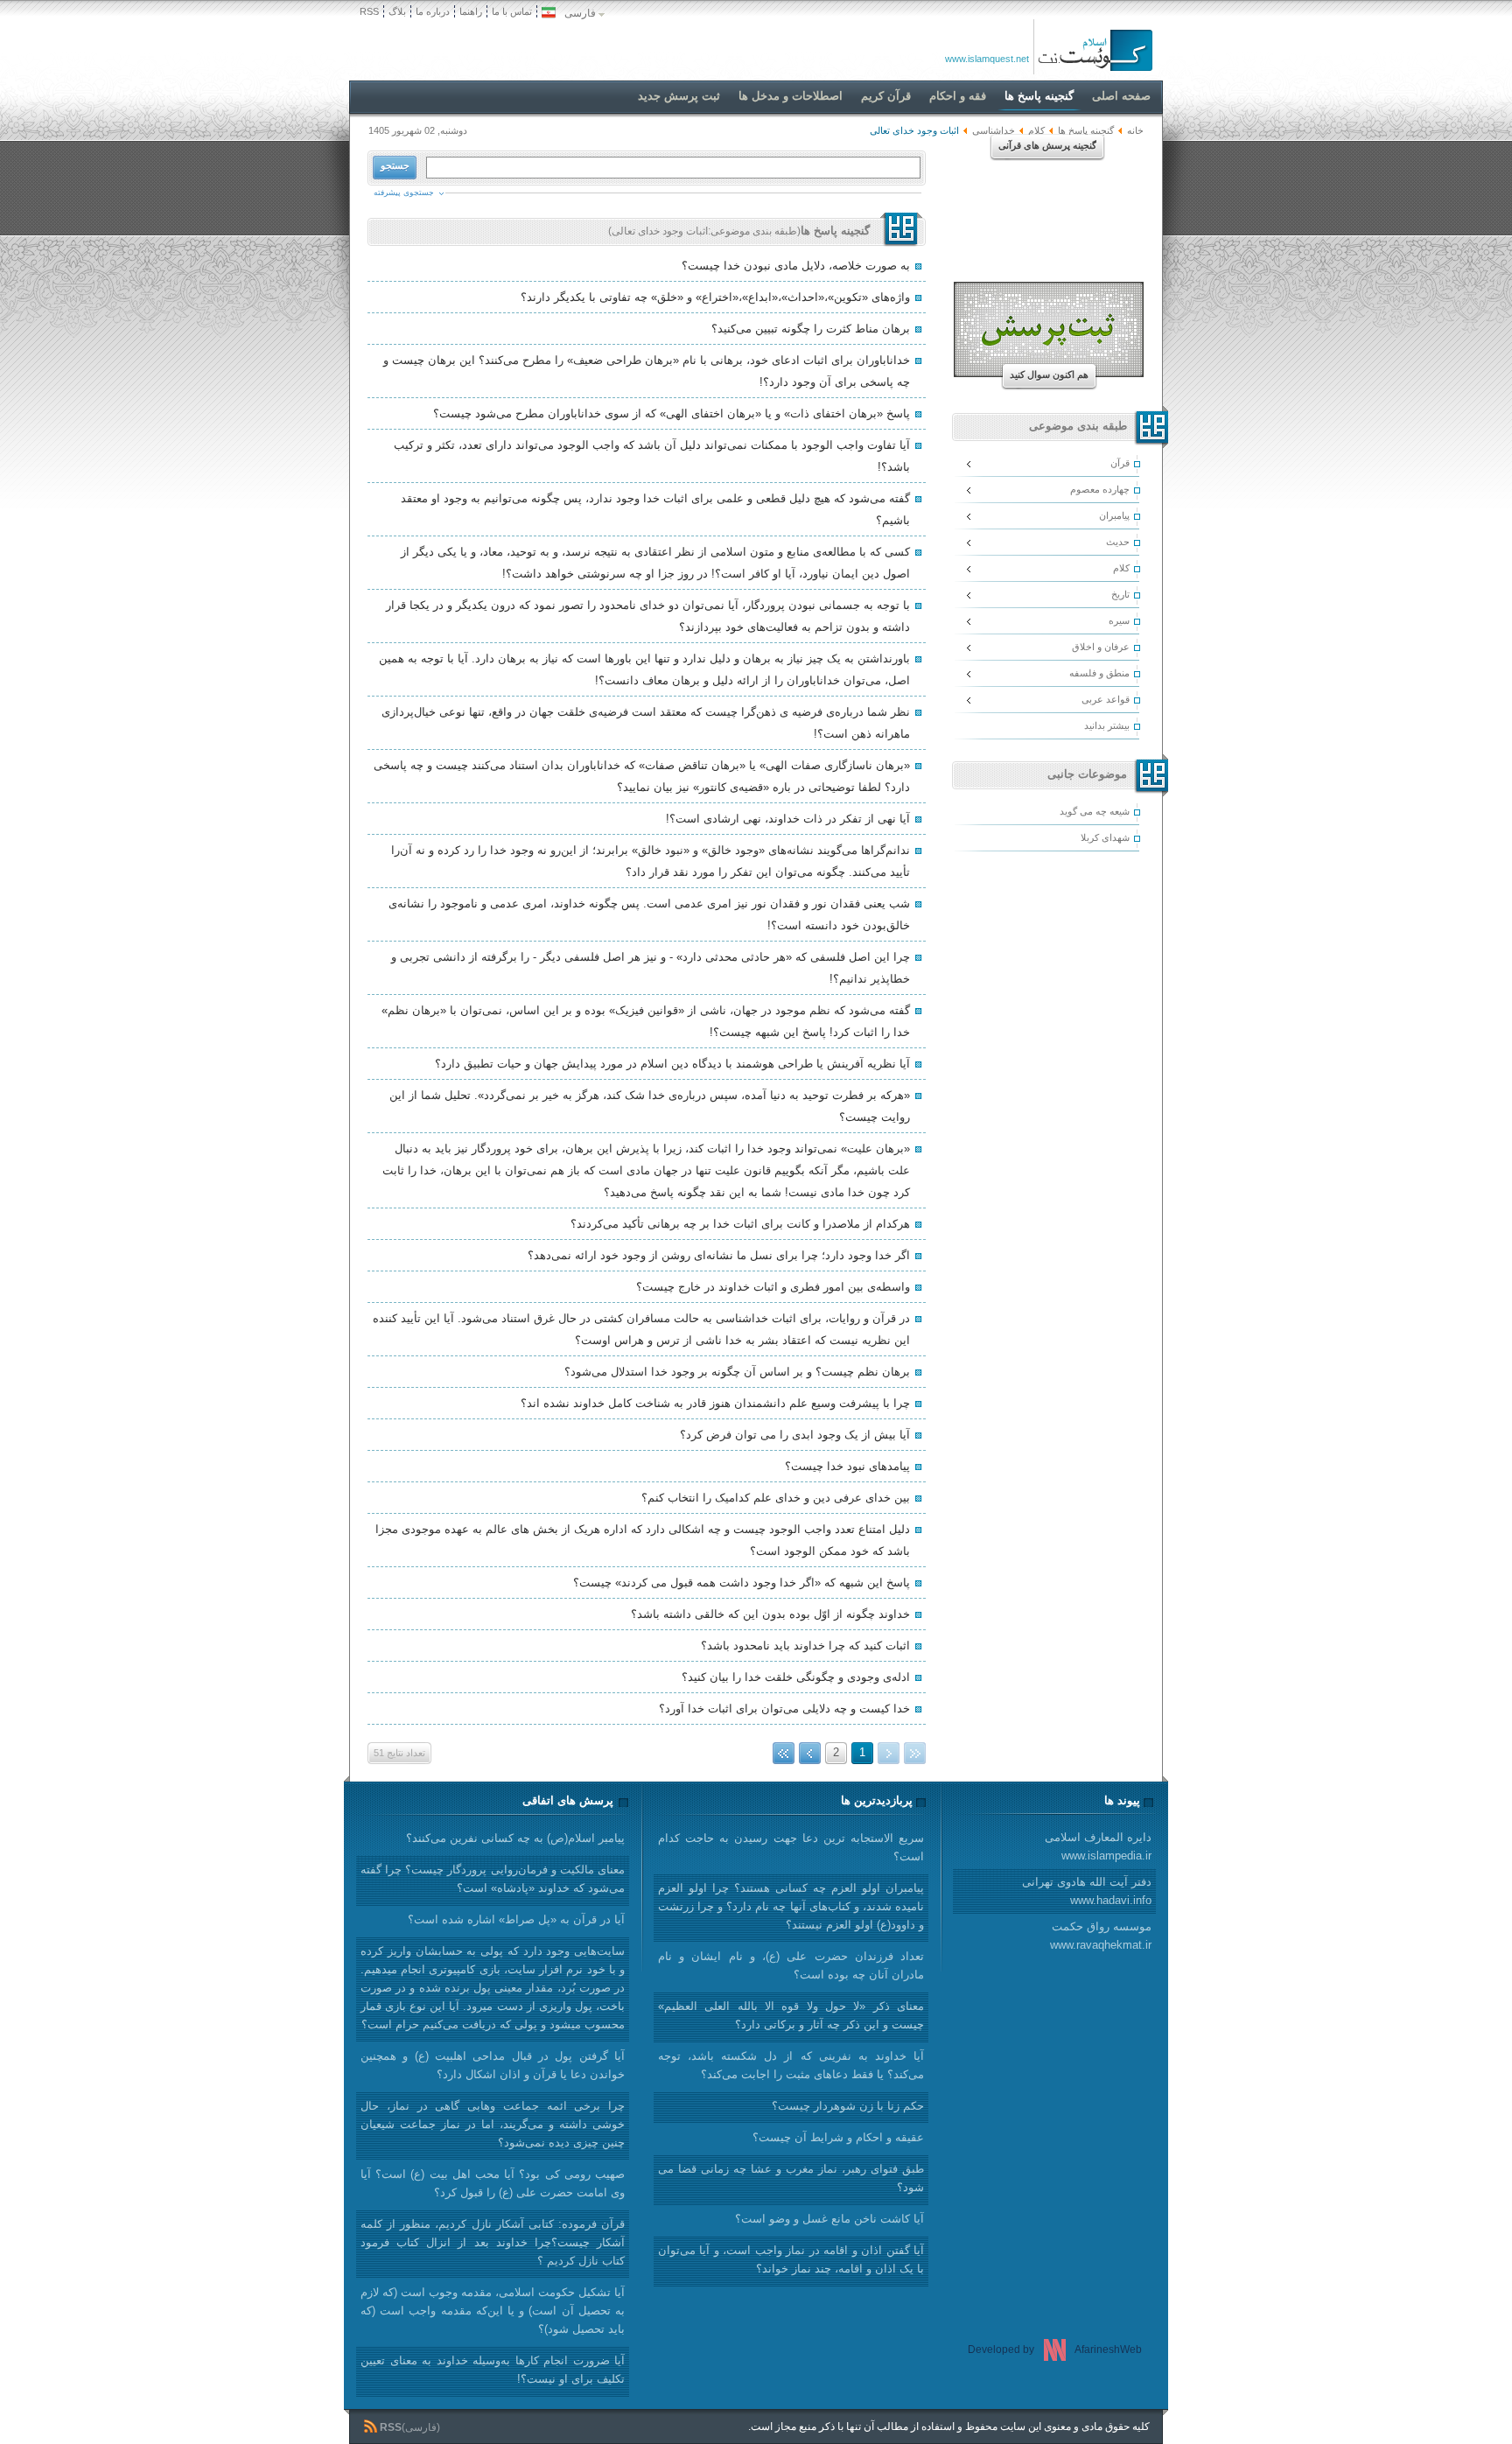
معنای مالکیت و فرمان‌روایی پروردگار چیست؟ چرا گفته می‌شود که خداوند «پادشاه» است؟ (493, 1879)
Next (810, 1753)
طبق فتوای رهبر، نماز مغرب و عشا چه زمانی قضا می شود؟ (791, 2178)
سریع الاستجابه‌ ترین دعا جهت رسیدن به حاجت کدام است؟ (791, 1847)
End (784, 1753)
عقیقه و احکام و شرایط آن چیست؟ (838, 2137)
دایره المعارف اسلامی (1098, 1846)
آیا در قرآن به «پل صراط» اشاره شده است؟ (516, 1919)
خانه (1135, 130)
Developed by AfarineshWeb (1055, 2349)
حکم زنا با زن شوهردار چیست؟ (848, 2106)
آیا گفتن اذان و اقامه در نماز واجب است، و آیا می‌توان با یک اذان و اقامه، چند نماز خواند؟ (791, 2259)
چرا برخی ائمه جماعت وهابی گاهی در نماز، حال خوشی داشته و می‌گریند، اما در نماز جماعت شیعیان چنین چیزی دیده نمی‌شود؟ (493, 2124)
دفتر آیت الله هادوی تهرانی (1087, 1891)
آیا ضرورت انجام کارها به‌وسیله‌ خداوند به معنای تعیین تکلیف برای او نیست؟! (493, 2370)
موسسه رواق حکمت (1101, 1936)
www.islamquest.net (987, 59)
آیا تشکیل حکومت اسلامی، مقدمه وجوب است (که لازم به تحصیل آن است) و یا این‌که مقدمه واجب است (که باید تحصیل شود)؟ (493, 2311)
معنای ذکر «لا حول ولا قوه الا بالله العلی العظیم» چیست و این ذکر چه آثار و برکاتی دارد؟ (791, 2015)
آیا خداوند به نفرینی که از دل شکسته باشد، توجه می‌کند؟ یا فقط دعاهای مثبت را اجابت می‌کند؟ (791, 2065)
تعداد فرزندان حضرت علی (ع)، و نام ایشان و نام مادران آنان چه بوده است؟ (791, 1965)
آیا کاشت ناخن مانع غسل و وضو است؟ (829, 2219)
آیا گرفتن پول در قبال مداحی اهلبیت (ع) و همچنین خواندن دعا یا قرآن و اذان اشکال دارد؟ (493, 2065)
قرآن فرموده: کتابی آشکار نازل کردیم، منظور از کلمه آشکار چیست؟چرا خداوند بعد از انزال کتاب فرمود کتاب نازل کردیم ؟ (493, 2242)
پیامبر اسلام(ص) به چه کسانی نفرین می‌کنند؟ (515, 1838)
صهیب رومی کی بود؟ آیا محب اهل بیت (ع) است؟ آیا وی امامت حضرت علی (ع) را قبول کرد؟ (493, 2183)
